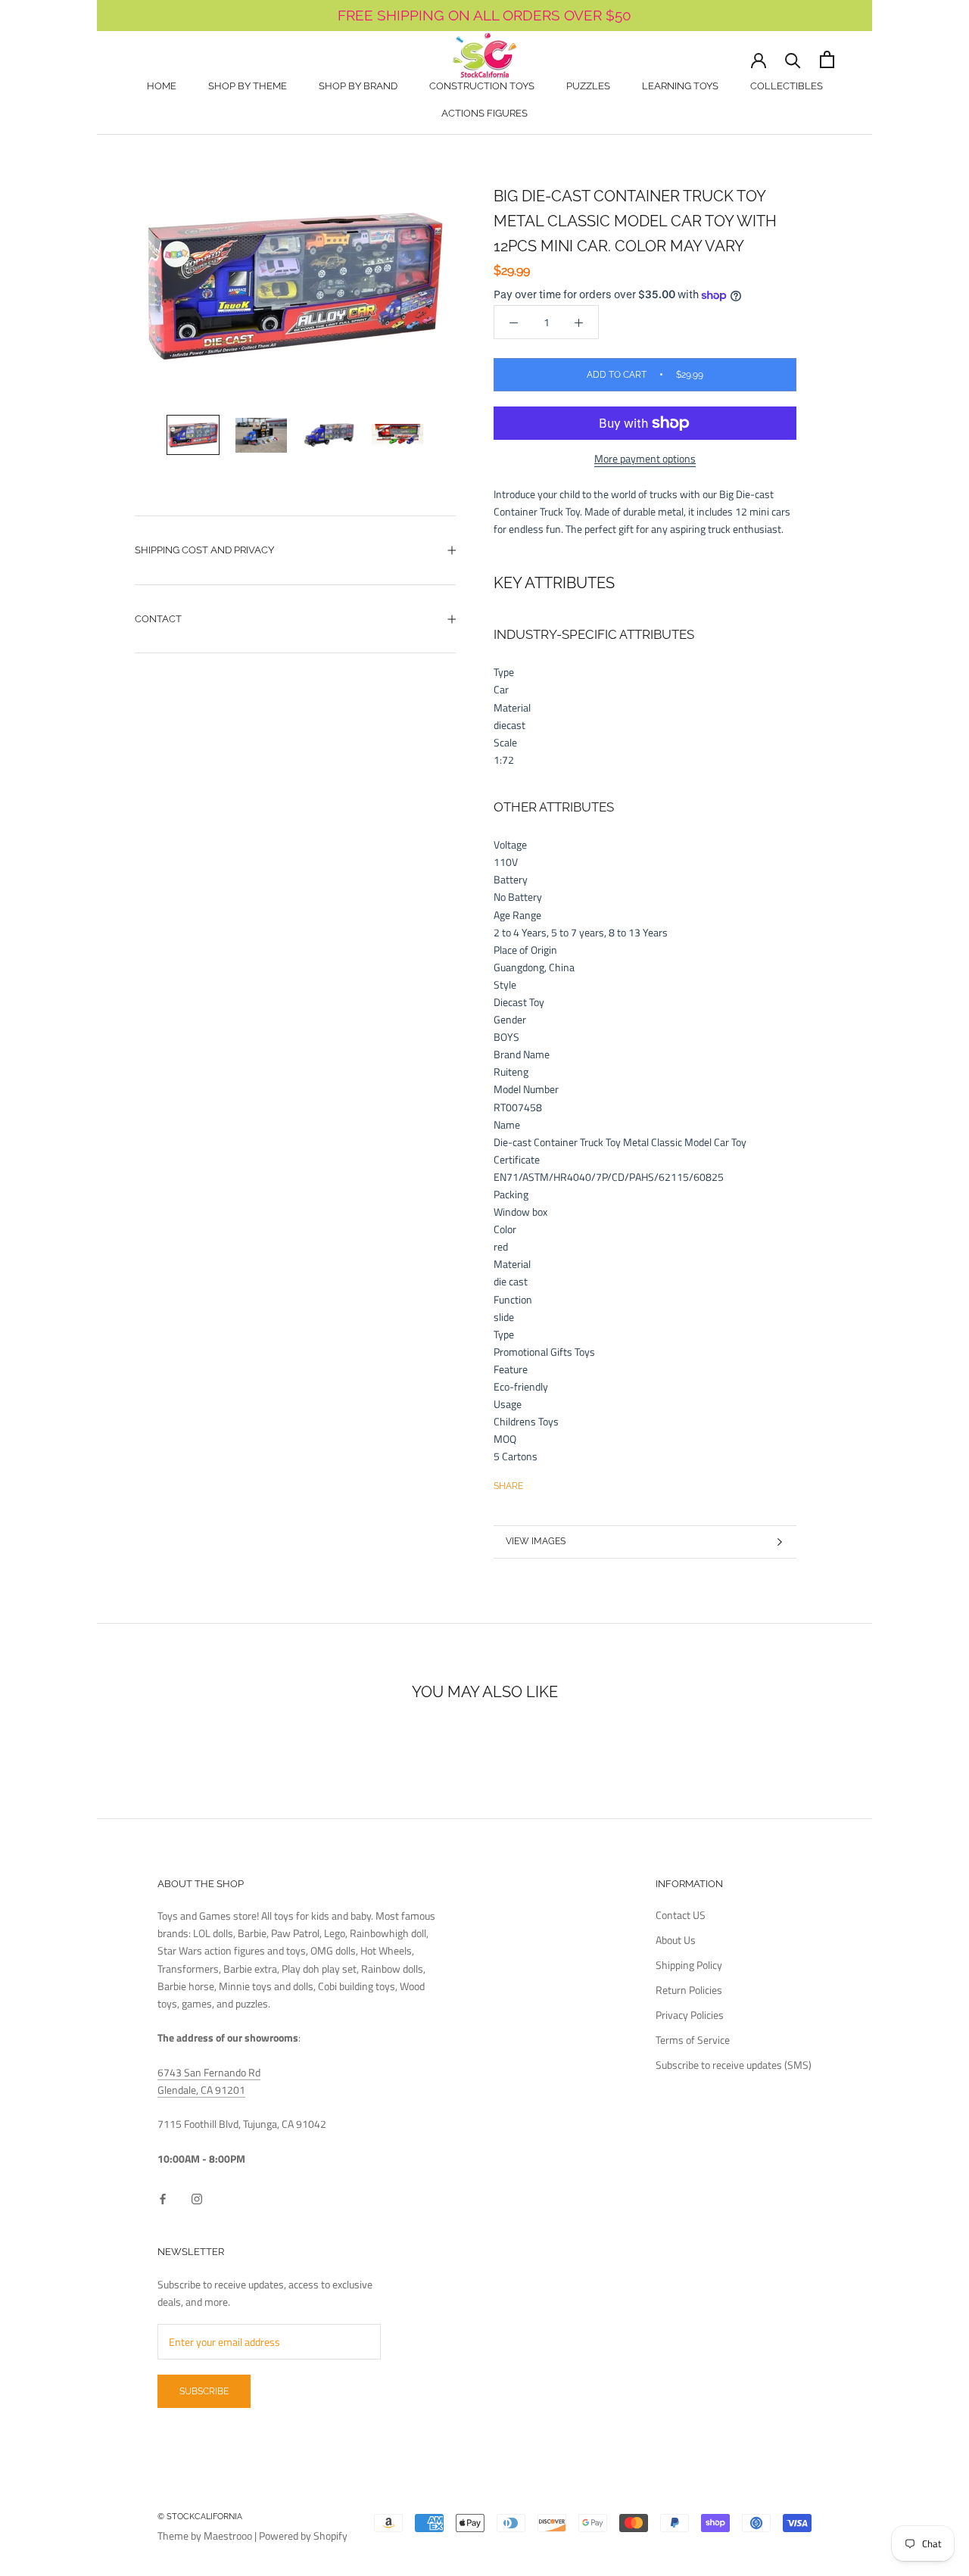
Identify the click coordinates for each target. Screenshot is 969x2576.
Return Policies (689, 1990)
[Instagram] (197, 2197)
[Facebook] (537, 1482)
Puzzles (588, 86)
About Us (676, 1940)
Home (162, 86)
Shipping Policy (689, 1965)
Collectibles (787, 86)
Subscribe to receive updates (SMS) (734, 2065)
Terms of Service (693, 2040)
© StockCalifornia (200, 2517)
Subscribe (204, 2391)
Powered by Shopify (303, 2536)
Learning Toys (680, 86)
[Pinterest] (577, 1482)
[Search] (793, 59)
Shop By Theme (248, 86)
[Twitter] (557, 1482)
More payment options (645, 458)
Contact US (681, 1915)
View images (536, 1541)
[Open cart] (827, 59)
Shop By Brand (358, 86)
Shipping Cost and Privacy (204, 550)
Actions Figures (484, 113)
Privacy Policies (690, 2015)
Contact (158, 619)
